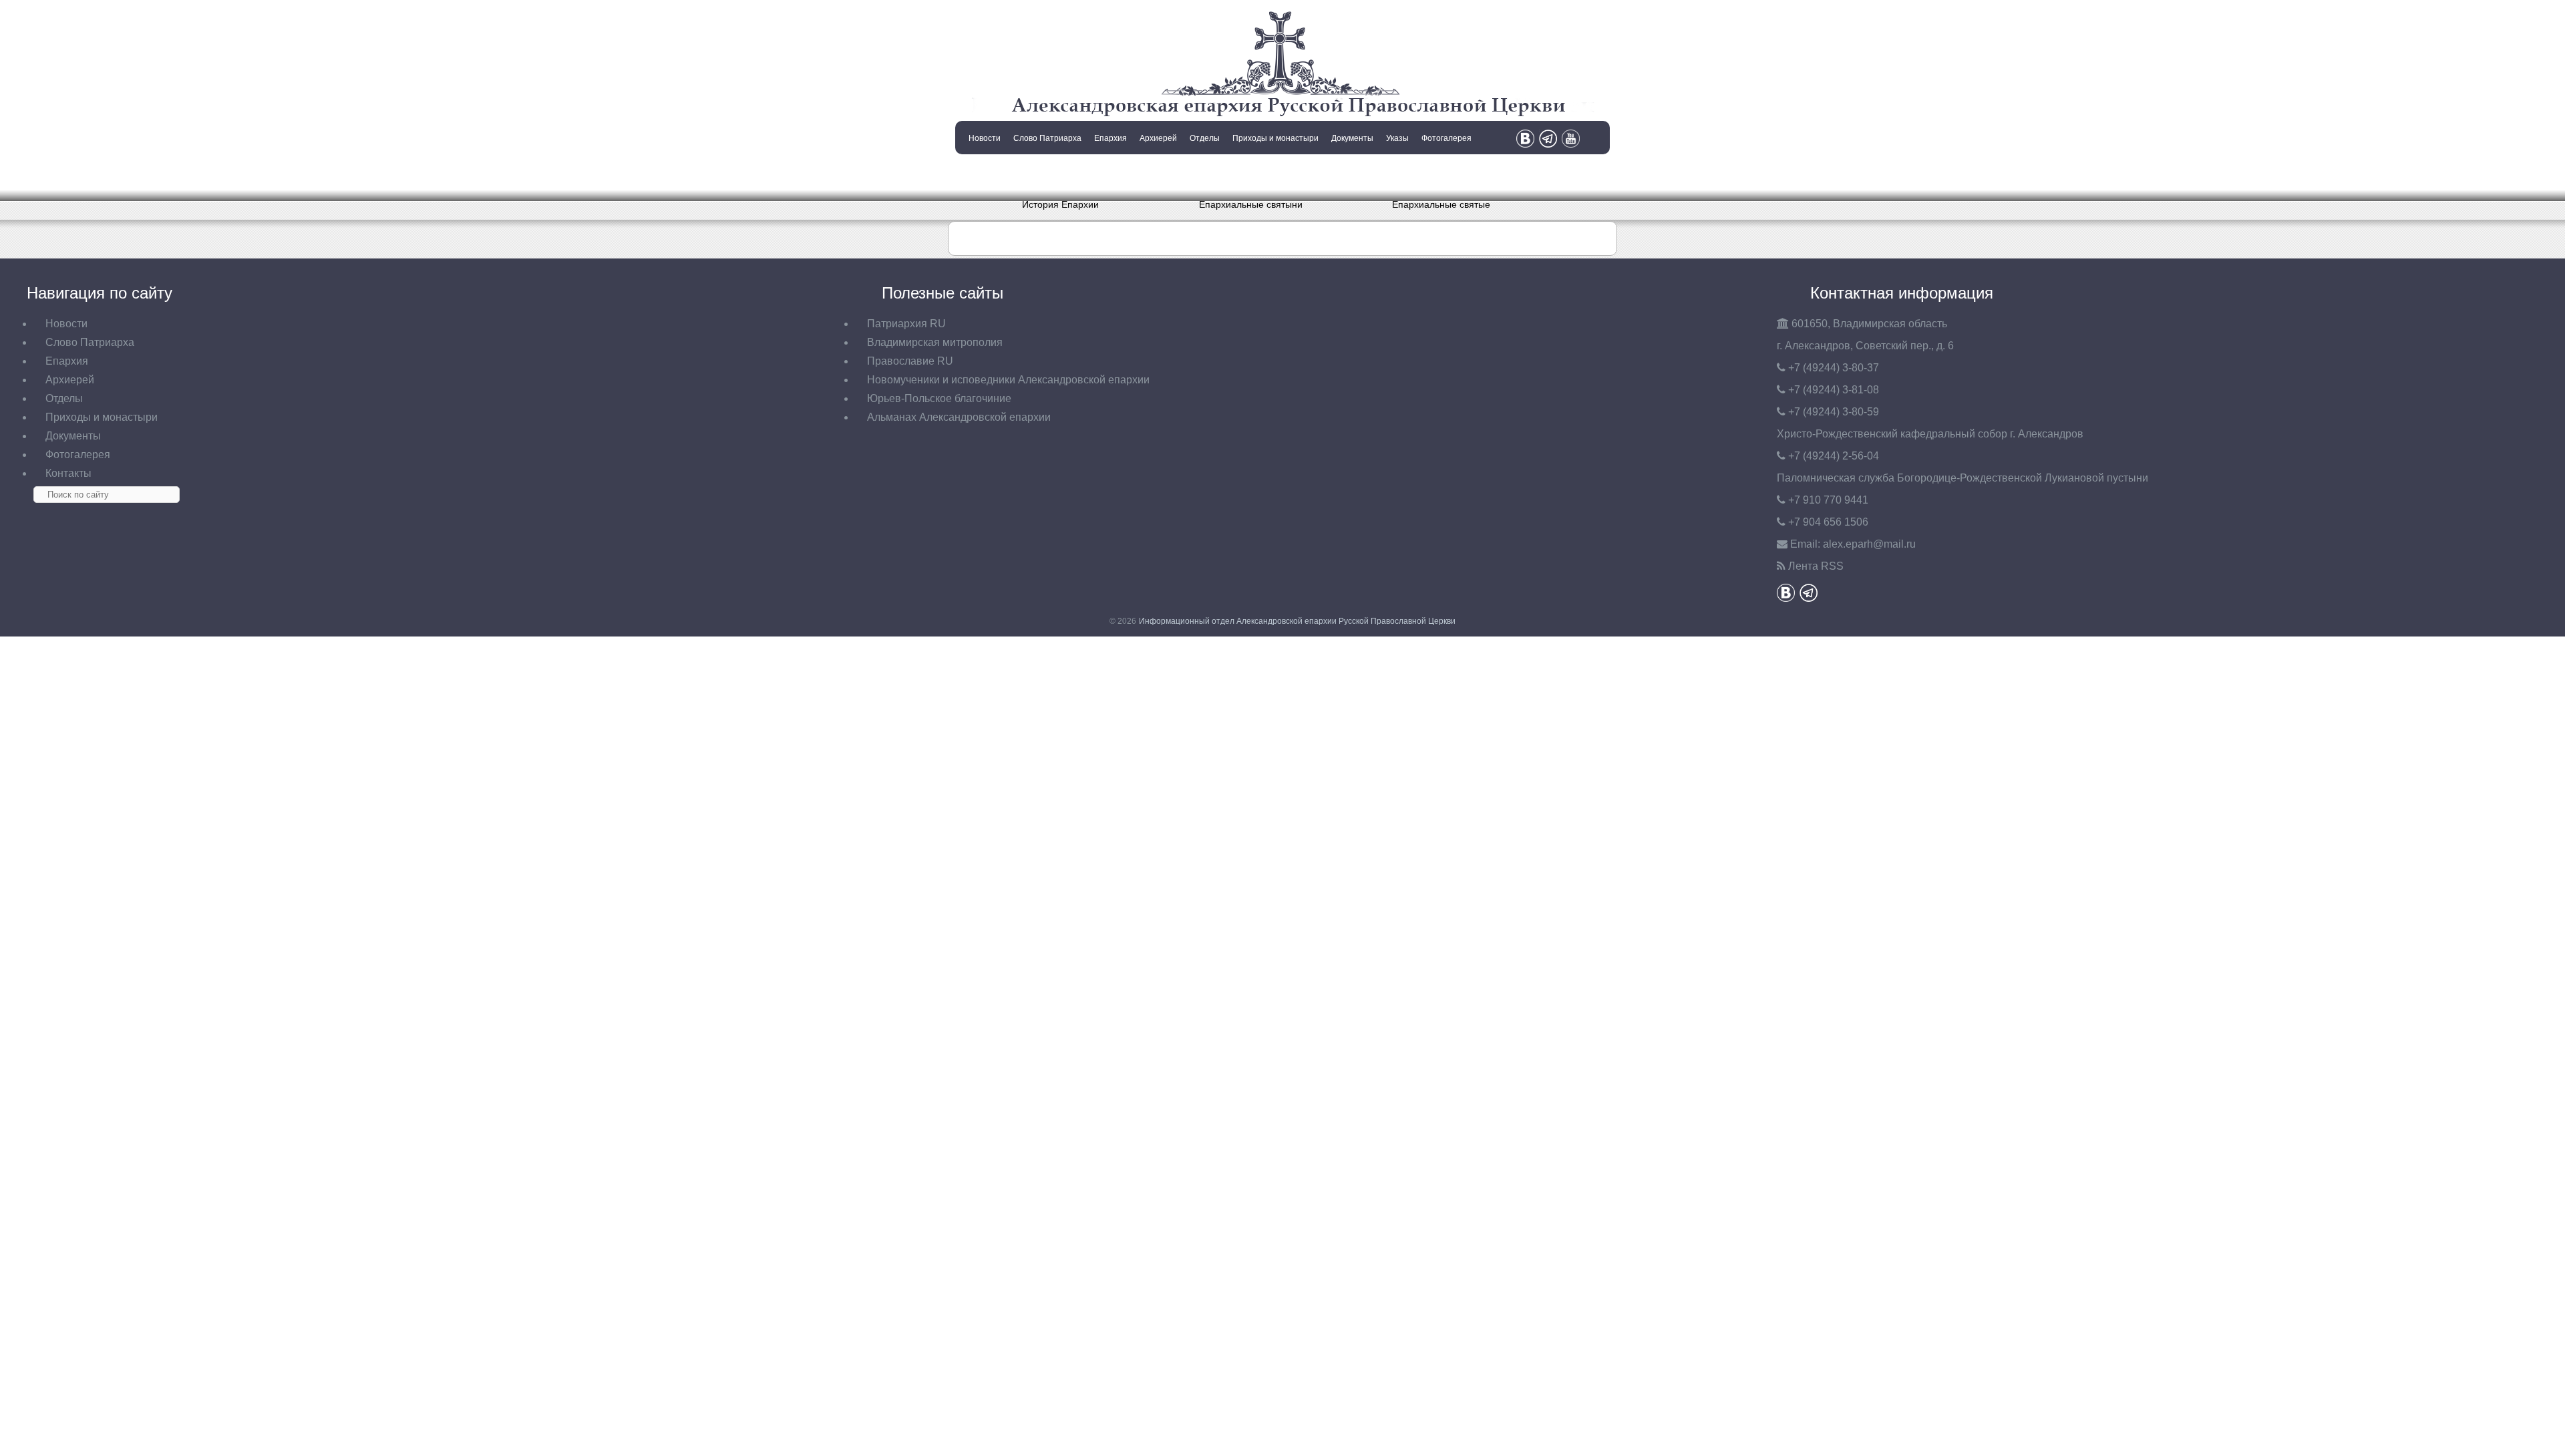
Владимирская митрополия (935, 342)
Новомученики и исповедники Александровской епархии (1008, 380)
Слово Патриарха (1047, 138)
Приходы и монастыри (1275, 138)
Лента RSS (1816, 566)
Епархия (1110, 138)
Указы (1397, 138)
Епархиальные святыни (1251, 204)
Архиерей (1158, 138)
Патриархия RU (906, 324)
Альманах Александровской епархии (959, 417)
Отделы (1205, 138)
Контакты (983, 172)
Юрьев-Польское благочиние (939, 398)
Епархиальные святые (1441, 204)
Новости (985, 138)
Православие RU (910, 361)
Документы (1352, 138)
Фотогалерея (1446, 138)
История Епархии (1060, 204)
